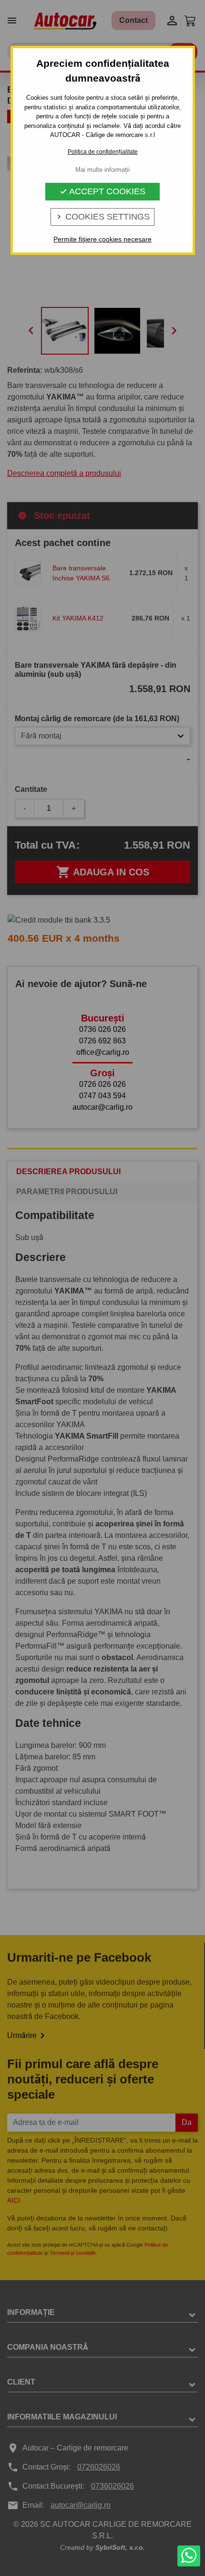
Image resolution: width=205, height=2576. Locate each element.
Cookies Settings (102, 217)
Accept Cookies (102, 191)
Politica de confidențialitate (103, 152)
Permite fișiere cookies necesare (102, 239)
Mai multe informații (102, 170)
